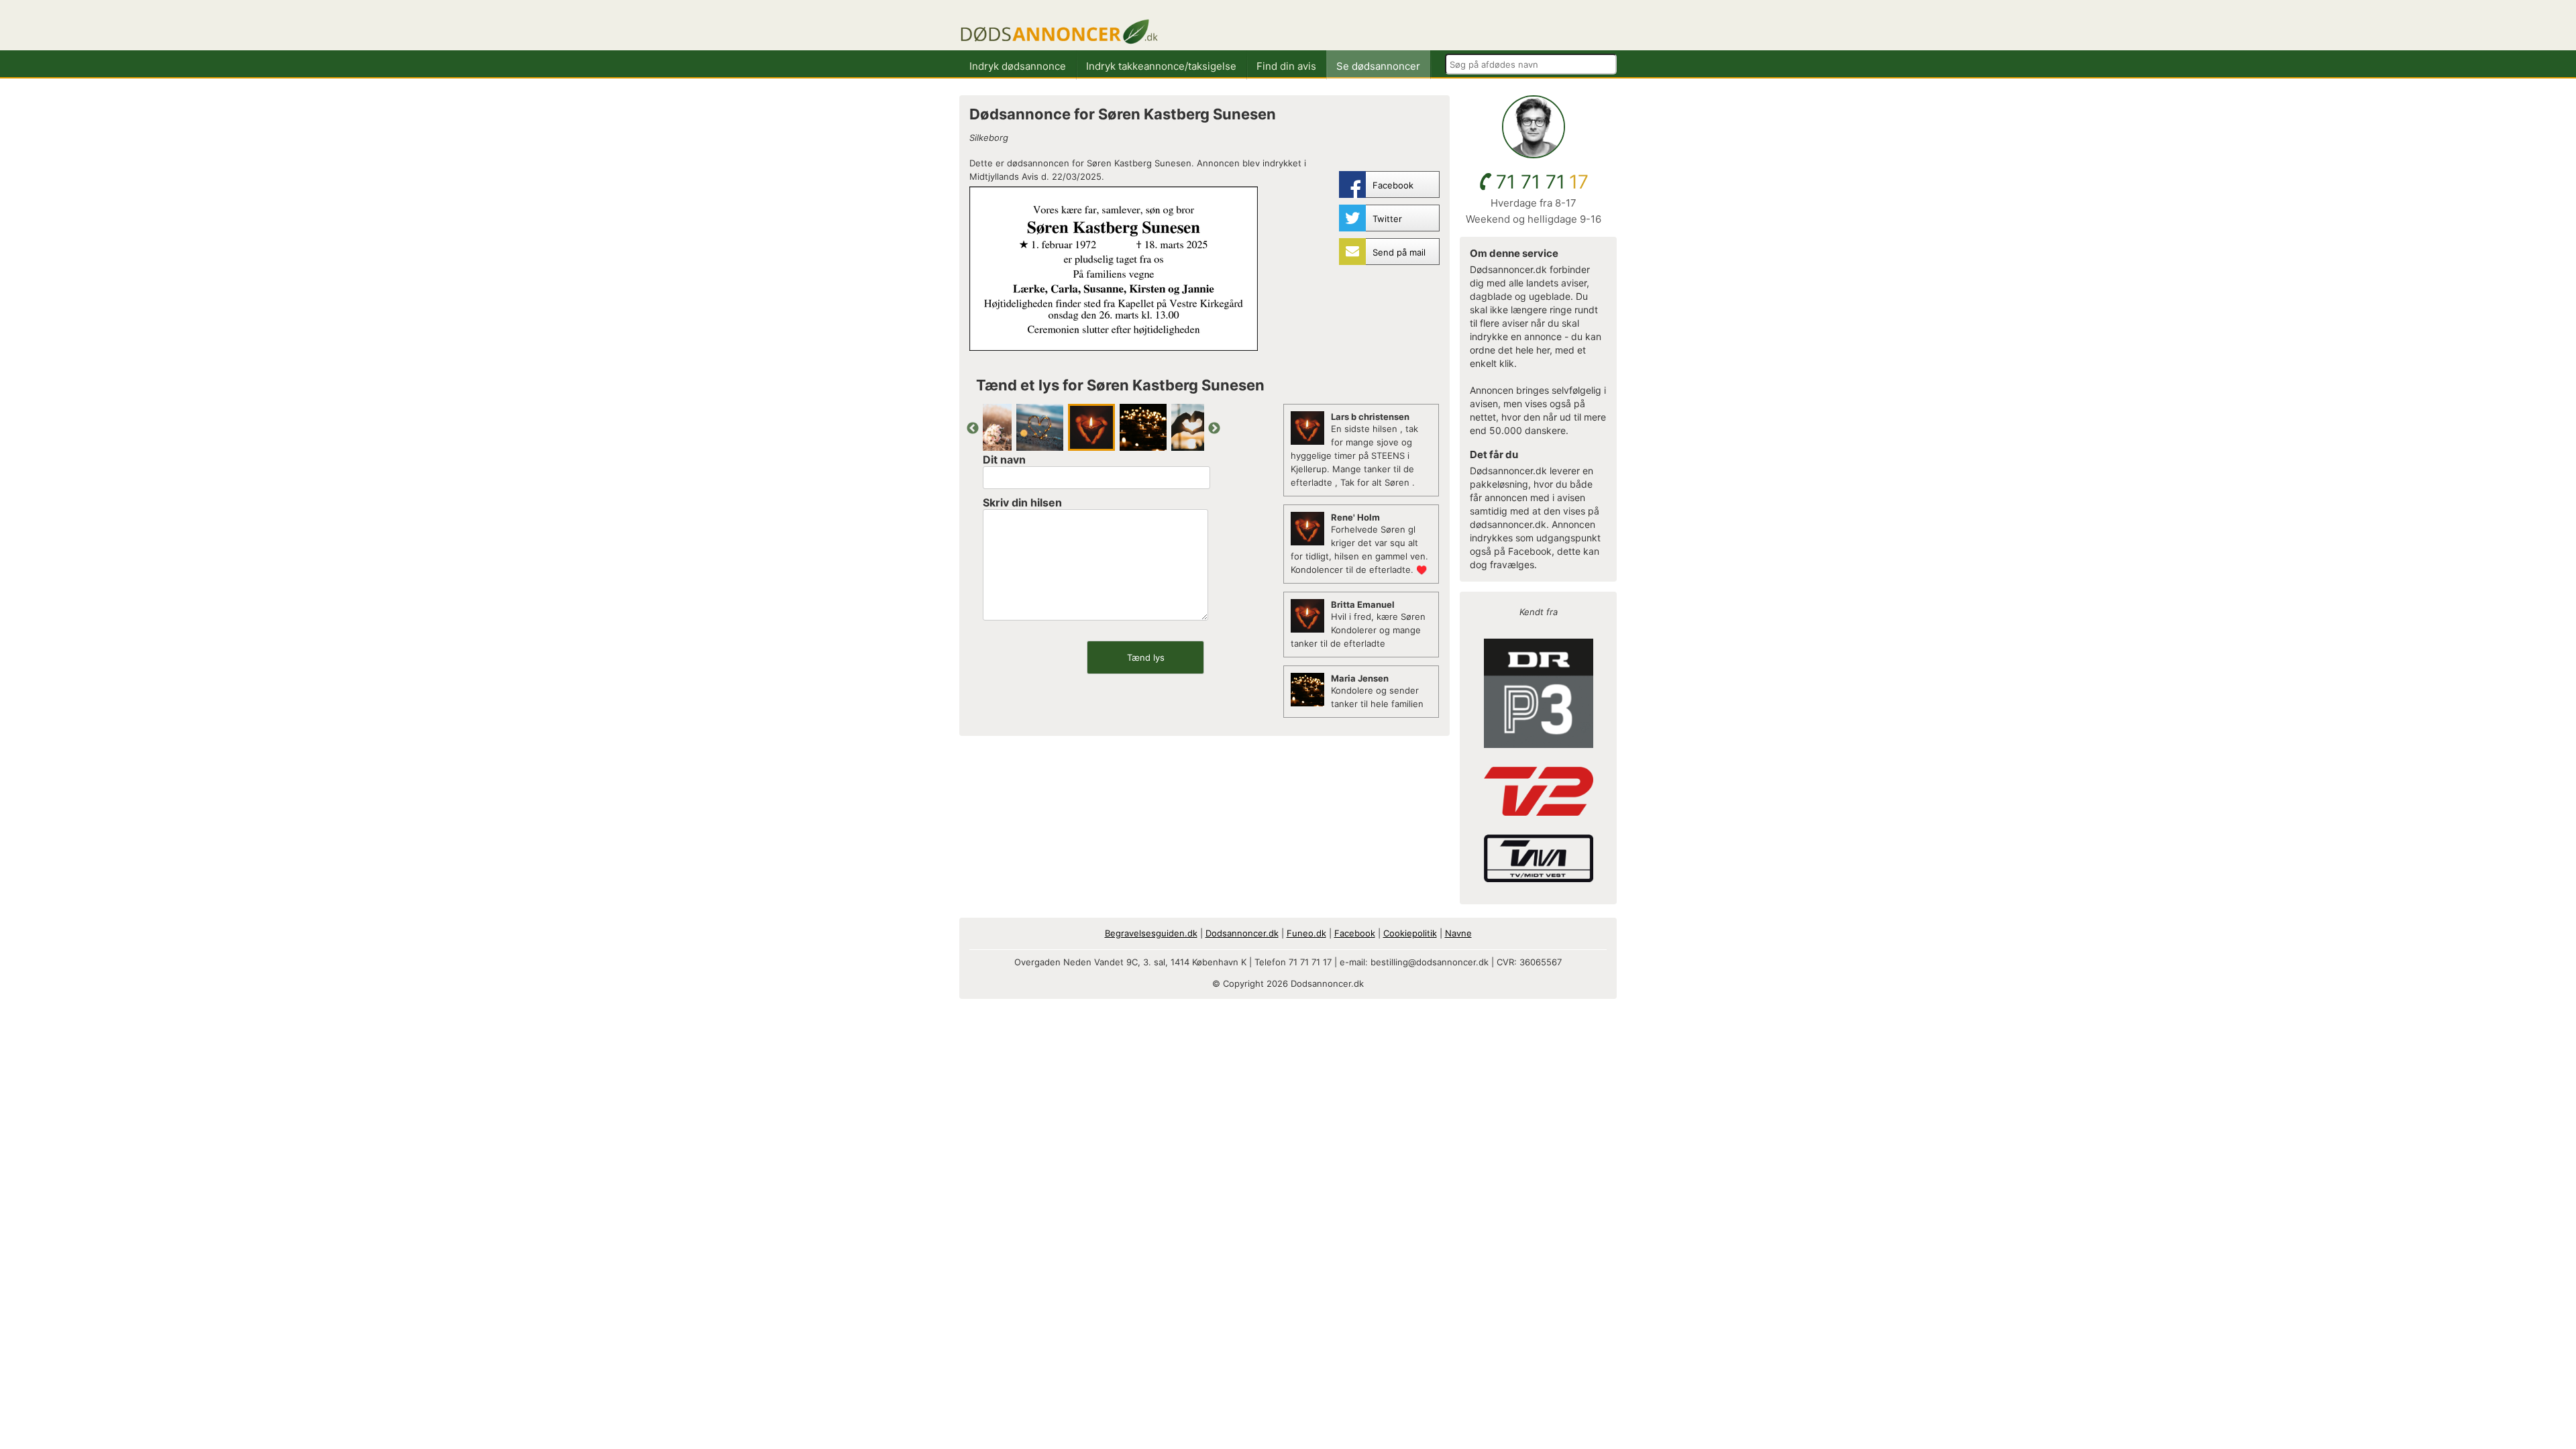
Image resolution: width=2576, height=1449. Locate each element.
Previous (973, 429)
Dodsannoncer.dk (1242, 933)
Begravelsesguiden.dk (1151, 933)
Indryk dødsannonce (1018, 66)
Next (1214, 429)
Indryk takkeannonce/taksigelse (1161, 66)
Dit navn (1004, 460)
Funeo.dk (1306, 933)
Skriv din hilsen (1022, 502)
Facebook (1355, 933)
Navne (1458, 933)
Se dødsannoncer (1378, 66)
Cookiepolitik (1410, 933)
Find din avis (1286, 66)
